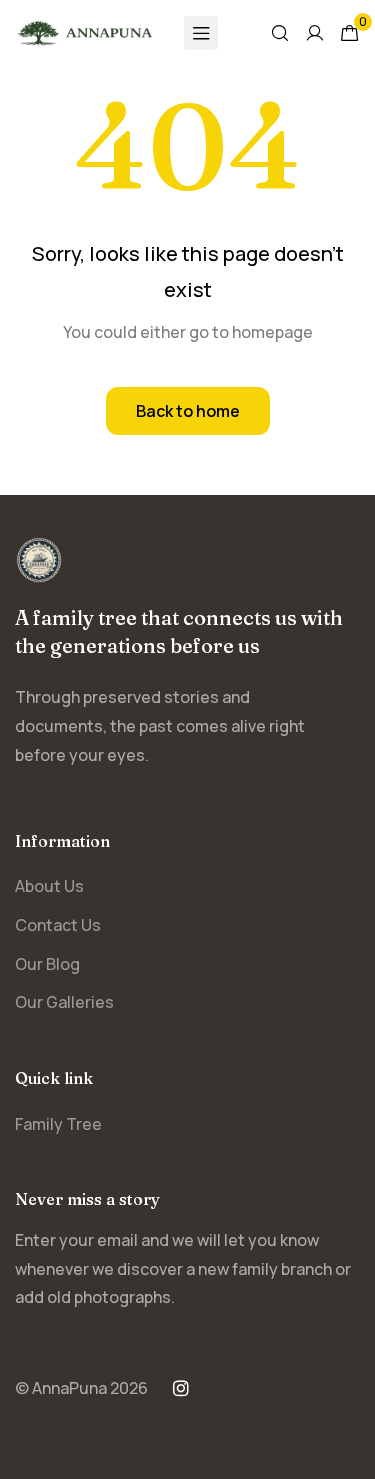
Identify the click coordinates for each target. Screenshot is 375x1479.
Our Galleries (64, 1002)
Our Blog (47, 964)
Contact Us (58, 925)
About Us (49, 886)
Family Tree (58, 1124)
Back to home (188, 411)
